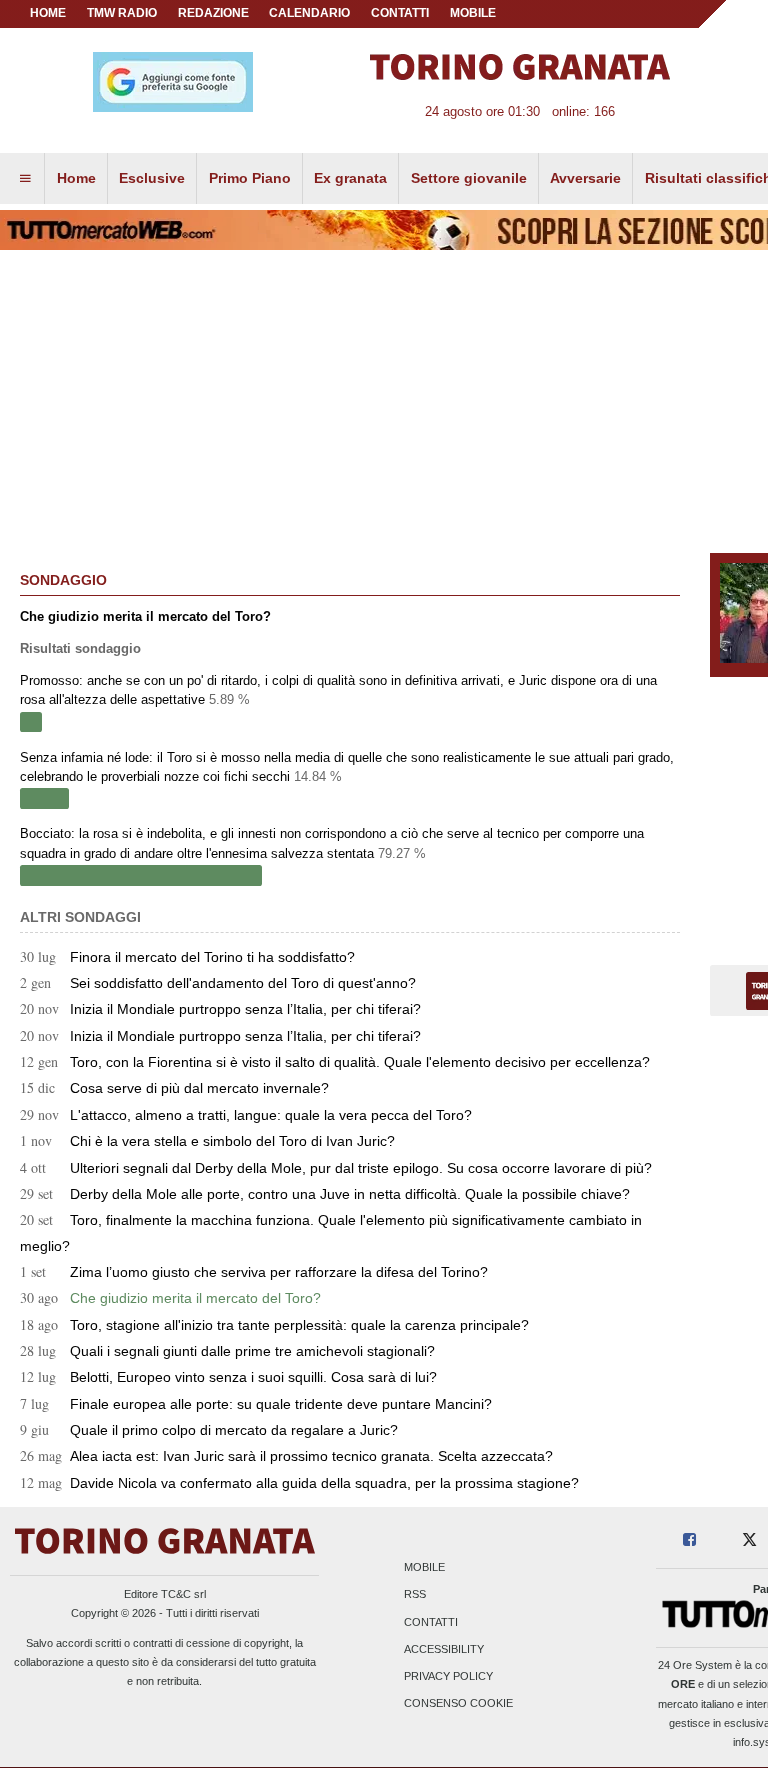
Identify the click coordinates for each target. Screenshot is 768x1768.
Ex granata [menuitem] (350, 178)
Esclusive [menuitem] (152, 178)
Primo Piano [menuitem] (250, 178)
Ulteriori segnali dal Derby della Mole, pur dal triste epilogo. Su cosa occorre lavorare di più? (336, 1168)
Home (48, 13)
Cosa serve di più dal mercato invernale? (174, 1088)
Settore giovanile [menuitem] (469, 178)
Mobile (424, 1568)
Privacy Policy (448, 1677)
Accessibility (444, 1649)
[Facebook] (689, 1540)
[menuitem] (25, 179)
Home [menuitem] (76, 178)
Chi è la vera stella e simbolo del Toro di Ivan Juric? (207, 1141)
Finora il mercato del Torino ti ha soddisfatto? (187, 957)
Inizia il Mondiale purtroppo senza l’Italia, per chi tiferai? (220, 1009)
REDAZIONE (213, 13)
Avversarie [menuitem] (585, 178)
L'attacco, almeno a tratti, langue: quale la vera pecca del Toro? (246, 1115)
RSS (415, 1595)
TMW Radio (122, 13)
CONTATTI (400, 13)
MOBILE (473, 13)
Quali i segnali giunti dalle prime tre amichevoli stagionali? (227, 1351)
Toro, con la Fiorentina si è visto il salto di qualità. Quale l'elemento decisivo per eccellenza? (335, 1062)
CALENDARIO (309, 13)
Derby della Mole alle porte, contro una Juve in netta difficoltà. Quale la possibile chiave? (325, 1194)
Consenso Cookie (458, 1704)
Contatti (431, 1622)
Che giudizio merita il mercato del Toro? (170, 1298)
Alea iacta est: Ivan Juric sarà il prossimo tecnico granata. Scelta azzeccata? (286, 1456)
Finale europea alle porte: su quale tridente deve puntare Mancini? (256, 1404)
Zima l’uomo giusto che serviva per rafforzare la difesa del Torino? (254, 1272)
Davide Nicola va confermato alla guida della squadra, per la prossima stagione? (299, 1483)
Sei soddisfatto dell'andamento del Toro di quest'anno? (218, 983)
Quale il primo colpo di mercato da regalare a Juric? (209, 1430)
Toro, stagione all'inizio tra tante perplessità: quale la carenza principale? (274, 1325)
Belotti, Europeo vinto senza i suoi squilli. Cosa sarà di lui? (228, 1377)
